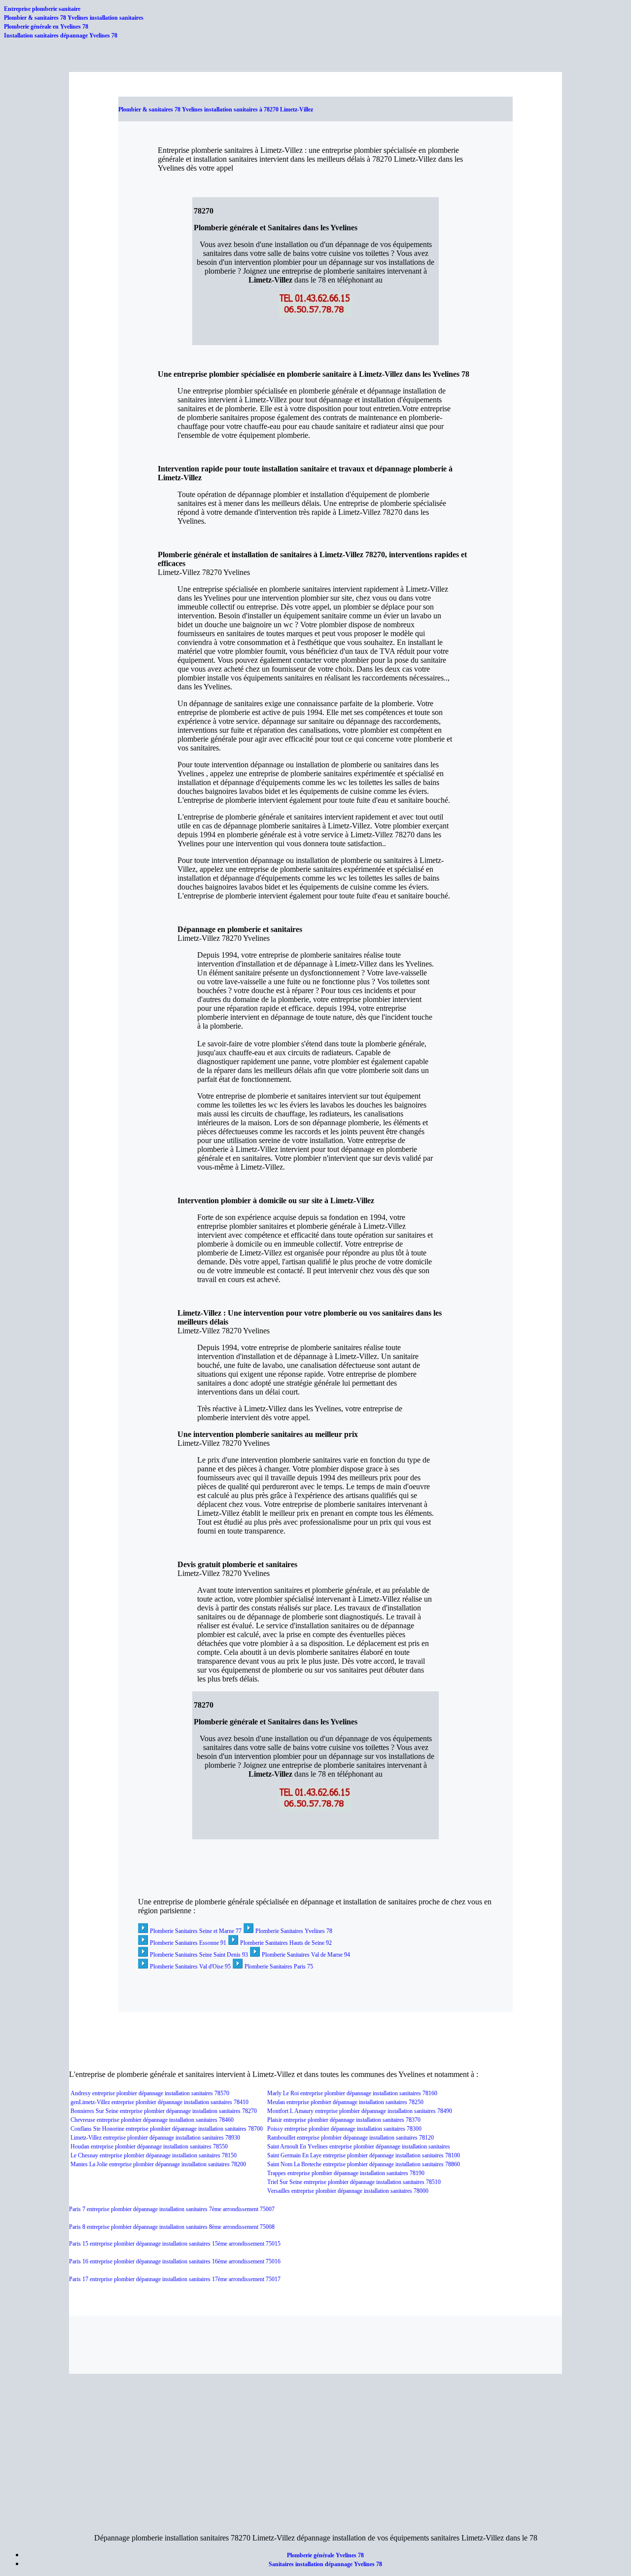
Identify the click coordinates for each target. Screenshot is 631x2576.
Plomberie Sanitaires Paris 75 (279, 1967)
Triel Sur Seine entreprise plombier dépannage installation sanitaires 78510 (354, 2182)
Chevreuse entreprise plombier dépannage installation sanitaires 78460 (152, 2120)
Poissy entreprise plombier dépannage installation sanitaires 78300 (344, 2129)
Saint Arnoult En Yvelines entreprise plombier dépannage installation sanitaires (359, 2147)
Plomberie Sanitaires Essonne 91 (188, 1943)
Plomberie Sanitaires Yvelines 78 (294, 1931)
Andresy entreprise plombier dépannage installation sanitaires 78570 (150, 2093)
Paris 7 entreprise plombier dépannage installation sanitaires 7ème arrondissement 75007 (172, 2209)
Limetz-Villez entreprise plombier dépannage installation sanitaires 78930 (155, 2138)
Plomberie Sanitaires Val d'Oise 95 (190, 1967)
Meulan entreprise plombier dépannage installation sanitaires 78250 (345, 2102)
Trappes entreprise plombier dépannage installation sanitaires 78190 (346, 2173)
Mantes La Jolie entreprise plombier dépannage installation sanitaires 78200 (158, 2164)
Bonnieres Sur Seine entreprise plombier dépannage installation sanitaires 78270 (164, 2111)
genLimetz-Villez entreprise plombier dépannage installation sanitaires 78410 (159, 2102)
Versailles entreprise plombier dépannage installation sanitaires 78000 (348, 2191)
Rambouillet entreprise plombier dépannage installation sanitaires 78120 (351, 2138)
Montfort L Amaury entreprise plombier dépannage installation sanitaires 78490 (360, 2111)
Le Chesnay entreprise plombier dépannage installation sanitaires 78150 (154, 2155)
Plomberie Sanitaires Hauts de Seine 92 (286, 1943)
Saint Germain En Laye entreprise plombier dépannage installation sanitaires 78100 (364, 2155)
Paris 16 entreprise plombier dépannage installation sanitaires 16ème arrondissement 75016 (175, 2261)
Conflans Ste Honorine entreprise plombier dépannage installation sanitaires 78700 (167, 2129)
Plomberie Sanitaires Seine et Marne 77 (196, 1931)
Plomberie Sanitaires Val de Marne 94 (306, 1955)
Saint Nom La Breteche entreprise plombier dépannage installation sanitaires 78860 (364, 2164)
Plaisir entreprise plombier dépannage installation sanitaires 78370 (344, 2120)
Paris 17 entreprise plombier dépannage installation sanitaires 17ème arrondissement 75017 (175, 2279)
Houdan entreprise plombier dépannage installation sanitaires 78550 (149, 2147)
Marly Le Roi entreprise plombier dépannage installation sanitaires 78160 (352, 2093)
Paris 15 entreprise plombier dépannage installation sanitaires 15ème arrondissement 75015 (175, 2244)
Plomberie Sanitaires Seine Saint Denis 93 (199, 1955)
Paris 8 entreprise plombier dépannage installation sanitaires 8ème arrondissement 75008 (172, 2227)
